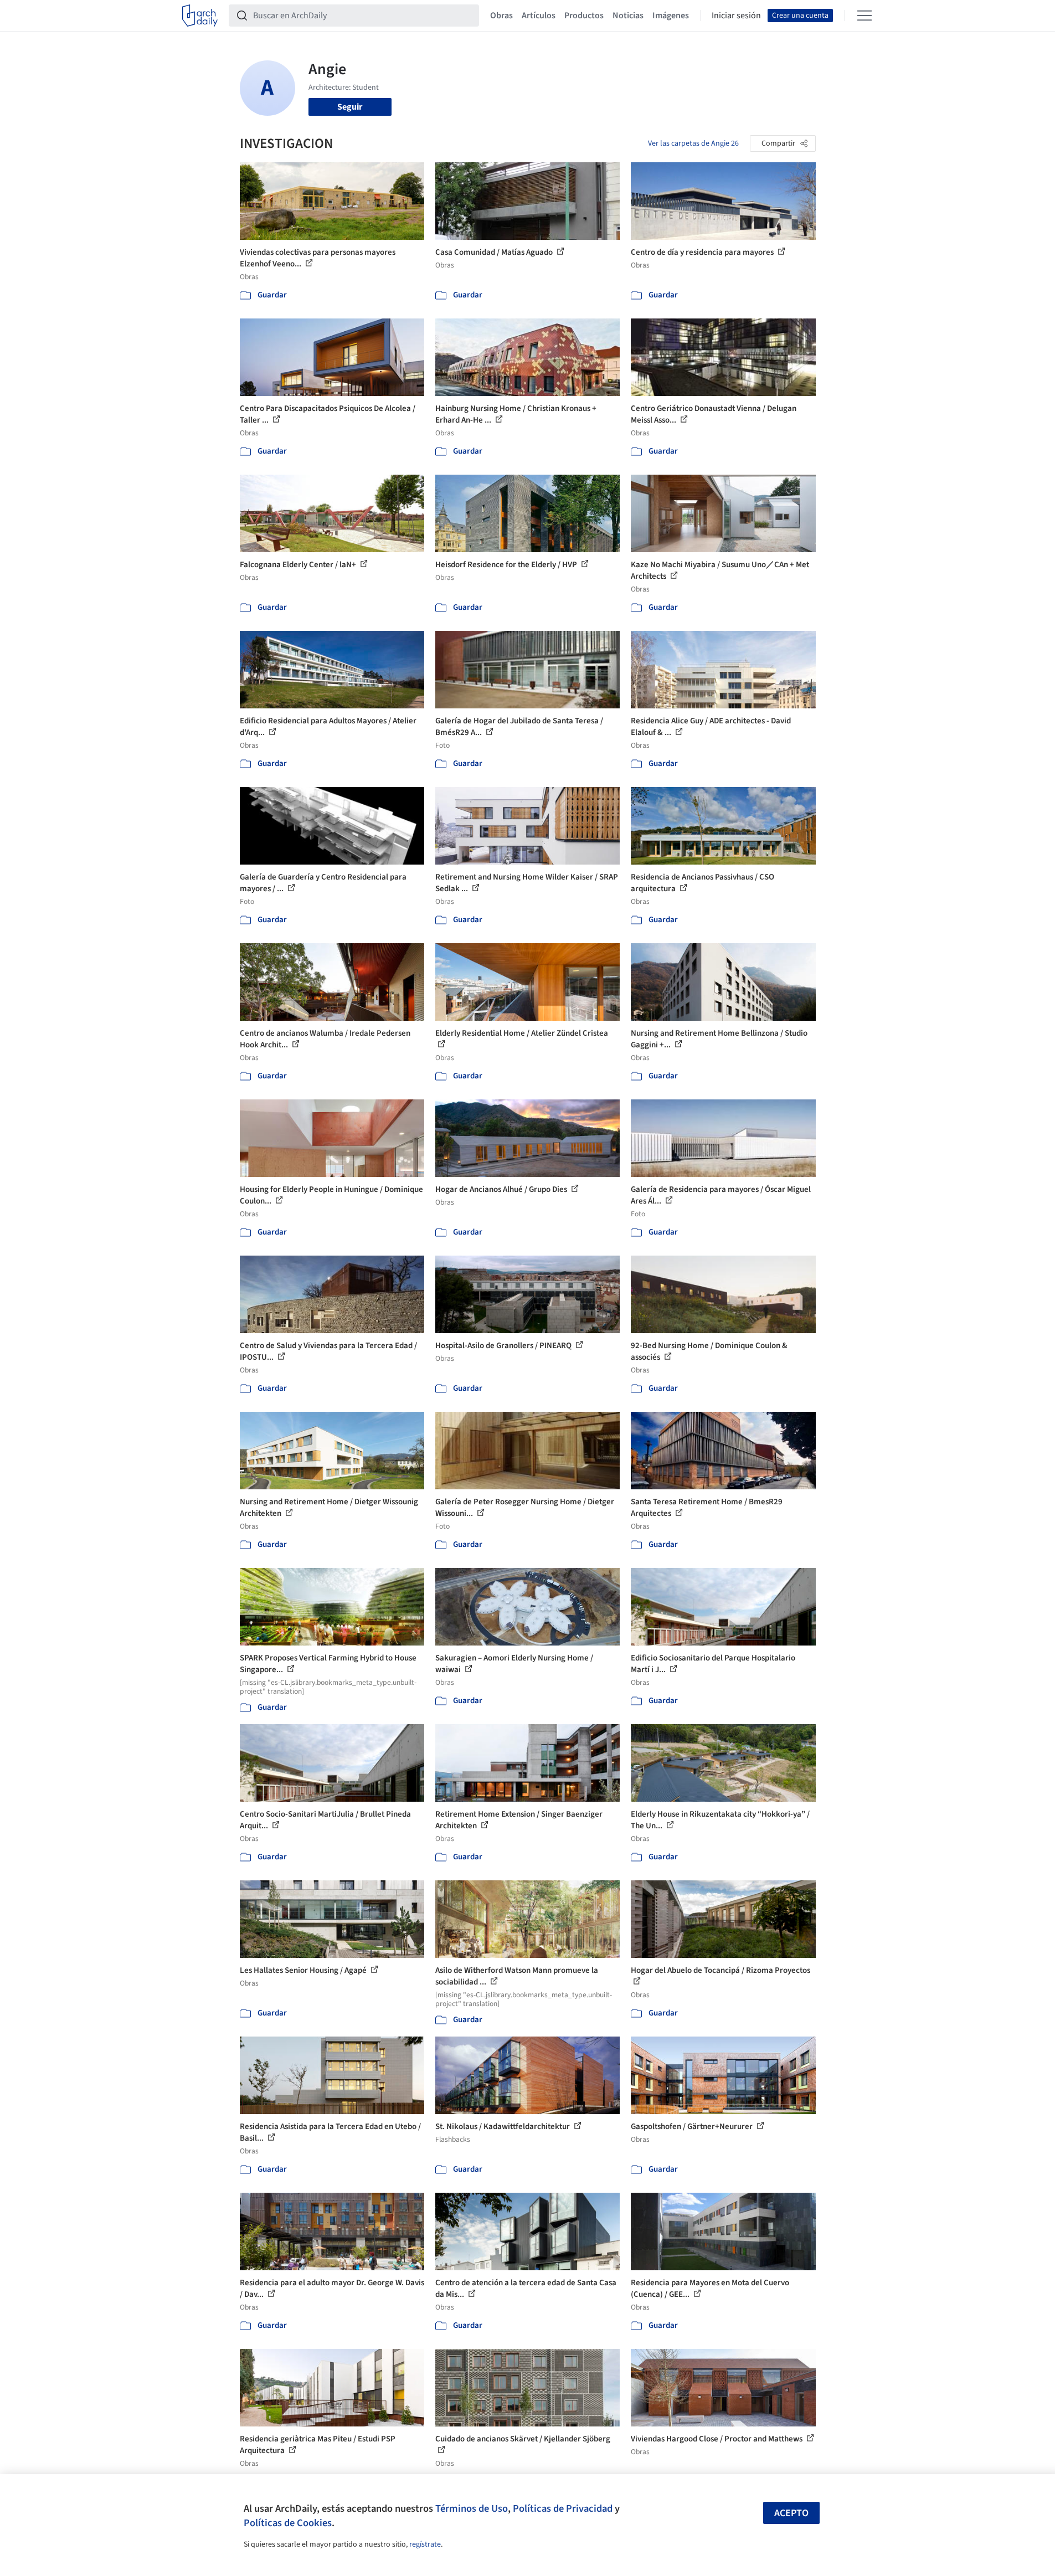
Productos (584, 16)
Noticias (628, 16)
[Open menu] (864, 16)
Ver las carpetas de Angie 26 (693, 143)
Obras (501, 16)
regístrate (425, 2544)
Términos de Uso (472, 2508)
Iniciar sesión (736, 16)
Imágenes (671, 16)
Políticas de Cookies (288, 2523)
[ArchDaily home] (200, 16)
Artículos (539, 16)
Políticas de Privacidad (563, 2508)
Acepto (791, 2513)
